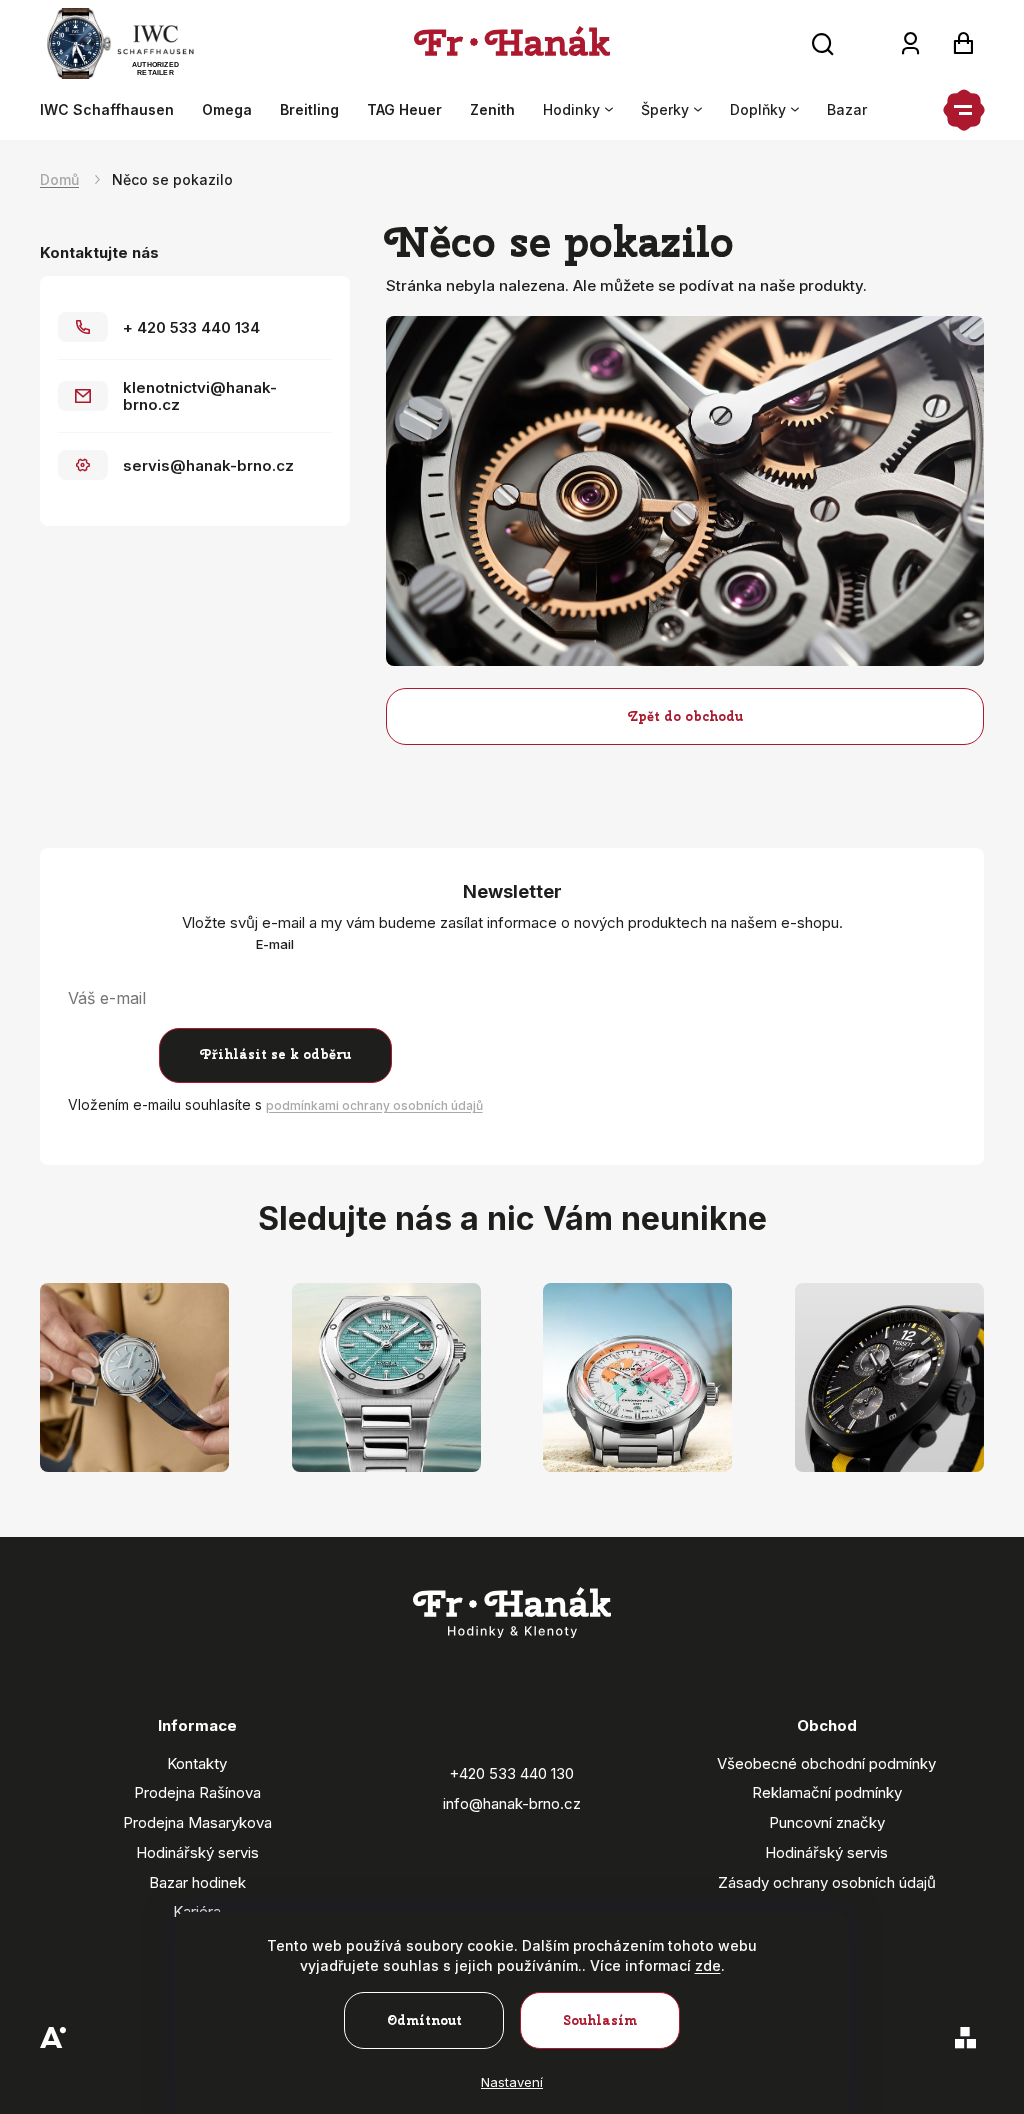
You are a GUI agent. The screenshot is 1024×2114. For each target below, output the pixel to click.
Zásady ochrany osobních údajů (827, 1882)
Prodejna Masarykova (197, 1822)
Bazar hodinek (197, 1882)
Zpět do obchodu (685, 716)
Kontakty (197, 1763)
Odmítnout (424, 2020)
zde (708, 1965)
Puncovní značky (827, 1822)
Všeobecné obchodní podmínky (826, 1763)
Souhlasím (600, 2020)
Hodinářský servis (197, 1852)
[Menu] (964, 110)
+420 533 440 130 (511, 1773)
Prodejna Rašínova (197, 1792)
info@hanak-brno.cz (512, 1803)
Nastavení (512, 2082)
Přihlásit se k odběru (275, 1054)
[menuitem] (114, 110)
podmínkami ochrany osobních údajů (374, 1105)
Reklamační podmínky (827, 1792)
